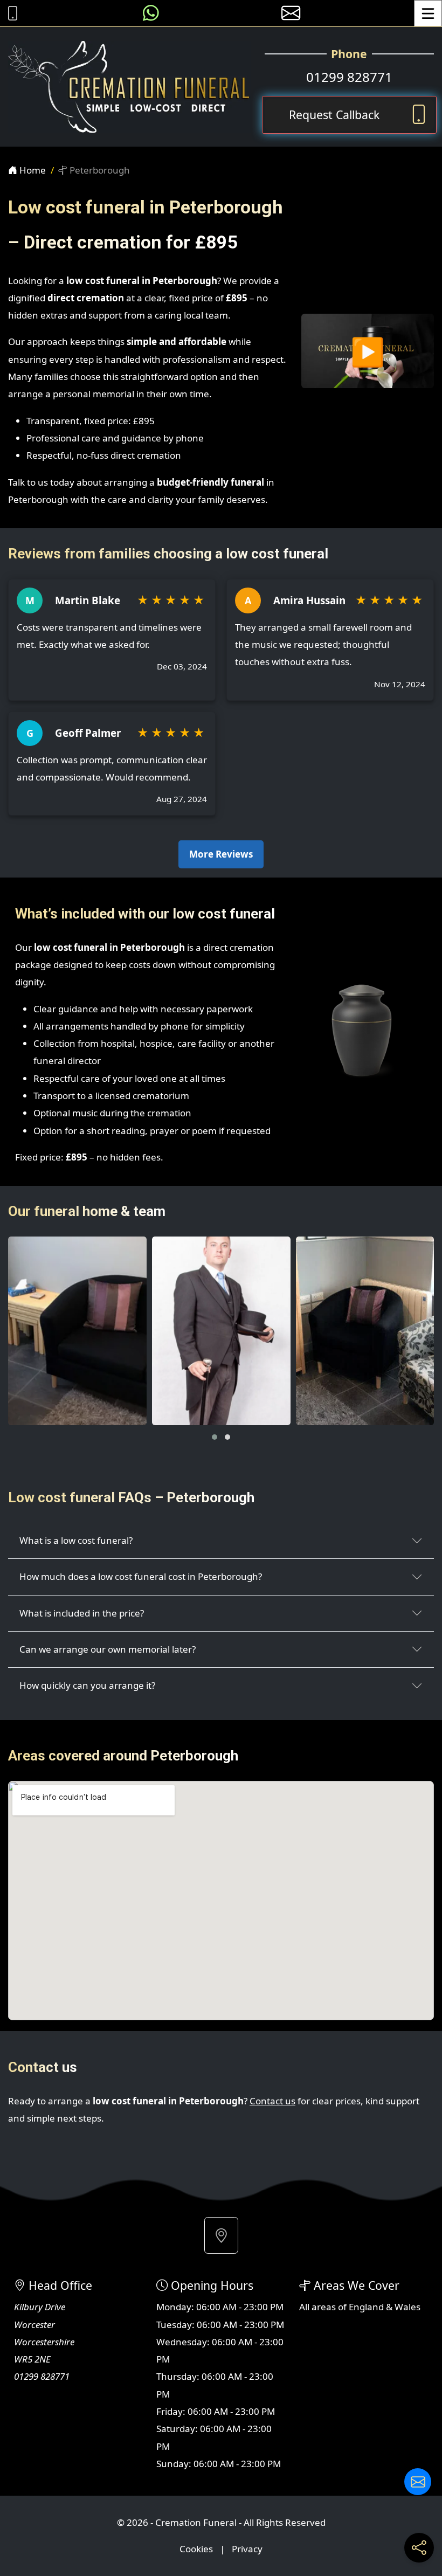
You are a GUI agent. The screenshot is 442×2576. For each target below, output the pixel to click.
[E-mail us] (291, 13)
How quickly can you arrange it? (87, 1685)
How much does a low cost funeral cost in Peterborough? (141, 1576)
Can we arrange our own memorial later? (108, 1649)
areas (324, 2307)
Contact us (272, 2101)
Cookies (196, 2549)
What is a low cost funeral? (76, 1540)
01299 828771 (349, 77)
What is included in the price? (82, 1613)
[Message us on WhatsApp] (151, 13)
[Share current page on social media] (419, 2548)
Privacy (247, 2549)
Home (32, 170)
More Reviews (221, 854)
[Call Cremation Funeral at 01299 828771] (10, 13)
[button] (215, 1437)
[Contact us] (418, 2482)
